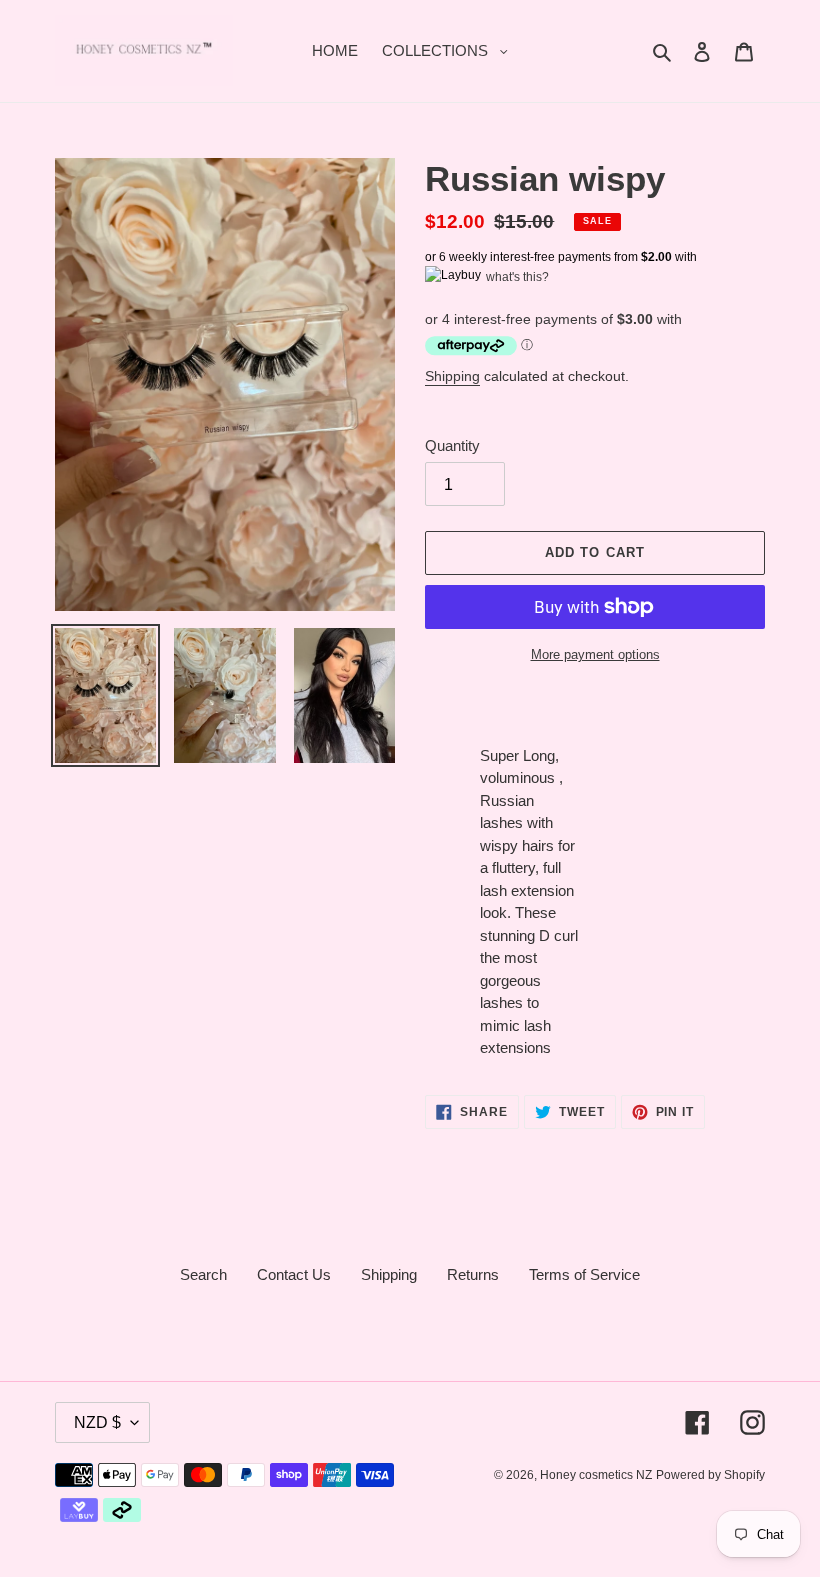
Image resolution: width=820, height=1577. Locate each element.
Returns (473, 1274)
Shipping (452, 376)
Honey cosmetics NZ (596, 1475)
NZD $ (97, 1422)
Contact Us (294, 1274)
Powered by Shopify (710, 1475)
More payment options (595, 654)
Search (203, 1274)
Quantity (452, 445)
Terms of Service (584, 1274)
